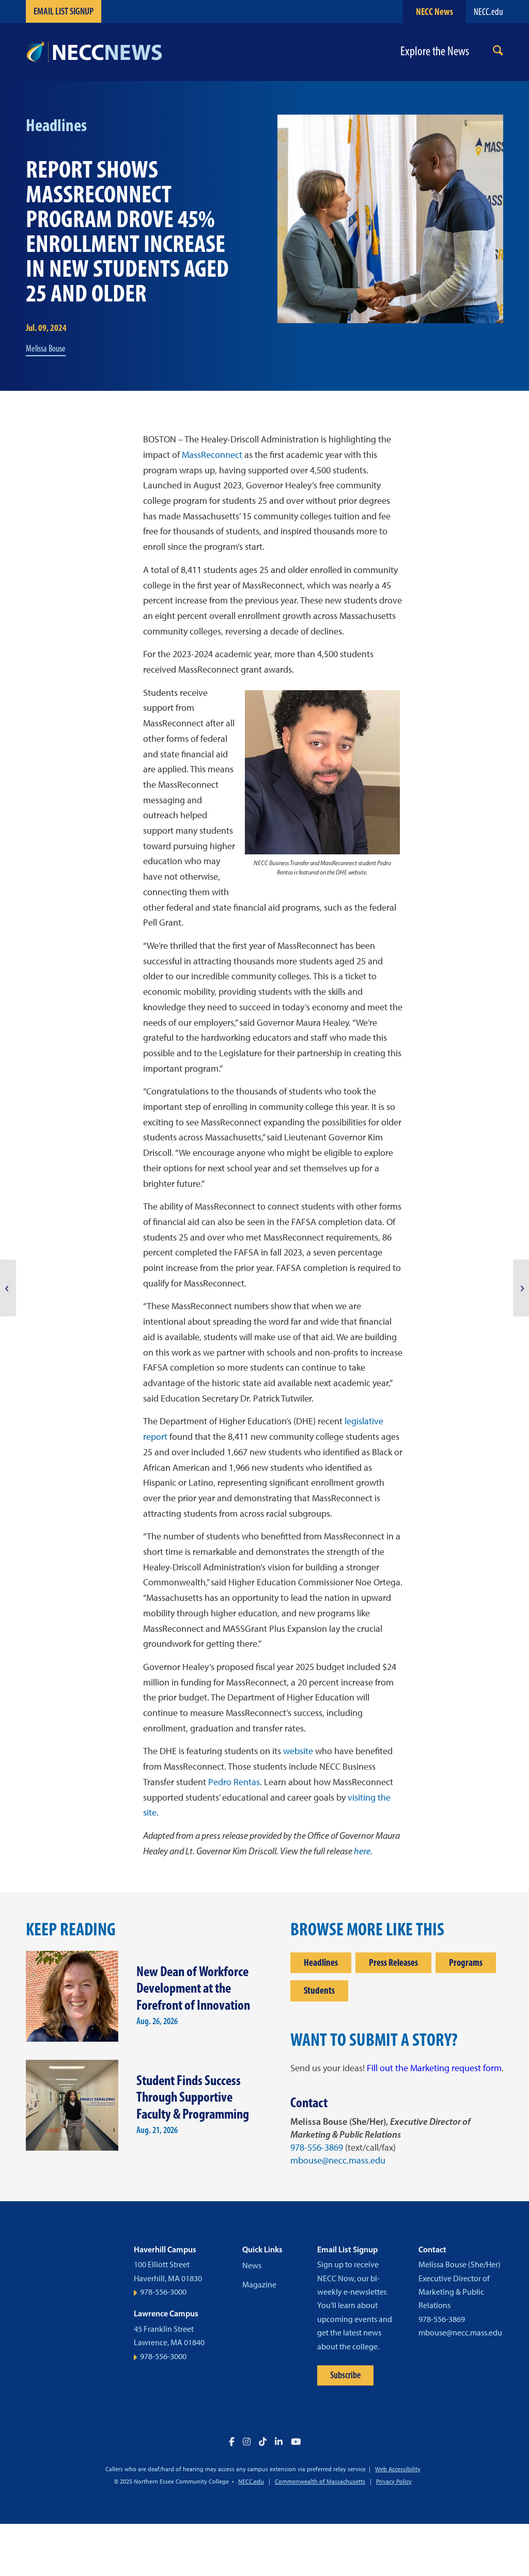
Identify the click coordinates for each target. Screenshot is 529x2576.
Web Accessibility (398, 2469)
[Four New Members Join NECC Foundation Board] (521, 1288)
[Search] (498, 52)
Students (319, 1990)
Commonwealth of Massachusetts (320, 2482)
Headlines (321, 1962)
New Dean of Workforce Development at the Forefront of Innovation (193, 1988)
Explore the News (435, 51)
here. (363, 1851)
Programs (466, 1962)
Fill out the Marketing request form (434, 2068)
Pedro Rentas (234, 1782)
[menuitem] (498, 52)
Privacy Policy (394, 2482)
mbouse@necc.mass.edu (338, 2160)
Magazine (259, 2285)
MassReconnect (212, 455)
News (252, 2265)
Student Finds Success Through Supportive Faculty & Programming (193, 2097)
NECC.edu (488, 12)
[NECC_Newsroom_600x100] (94, 52)
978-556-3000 (163, 2292)
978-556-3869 (317, 2148)
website (298, 1751)
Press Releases (393, 1962)
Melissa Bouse (46, 348)
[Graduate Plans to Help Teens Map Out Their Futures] (8, 1288)
